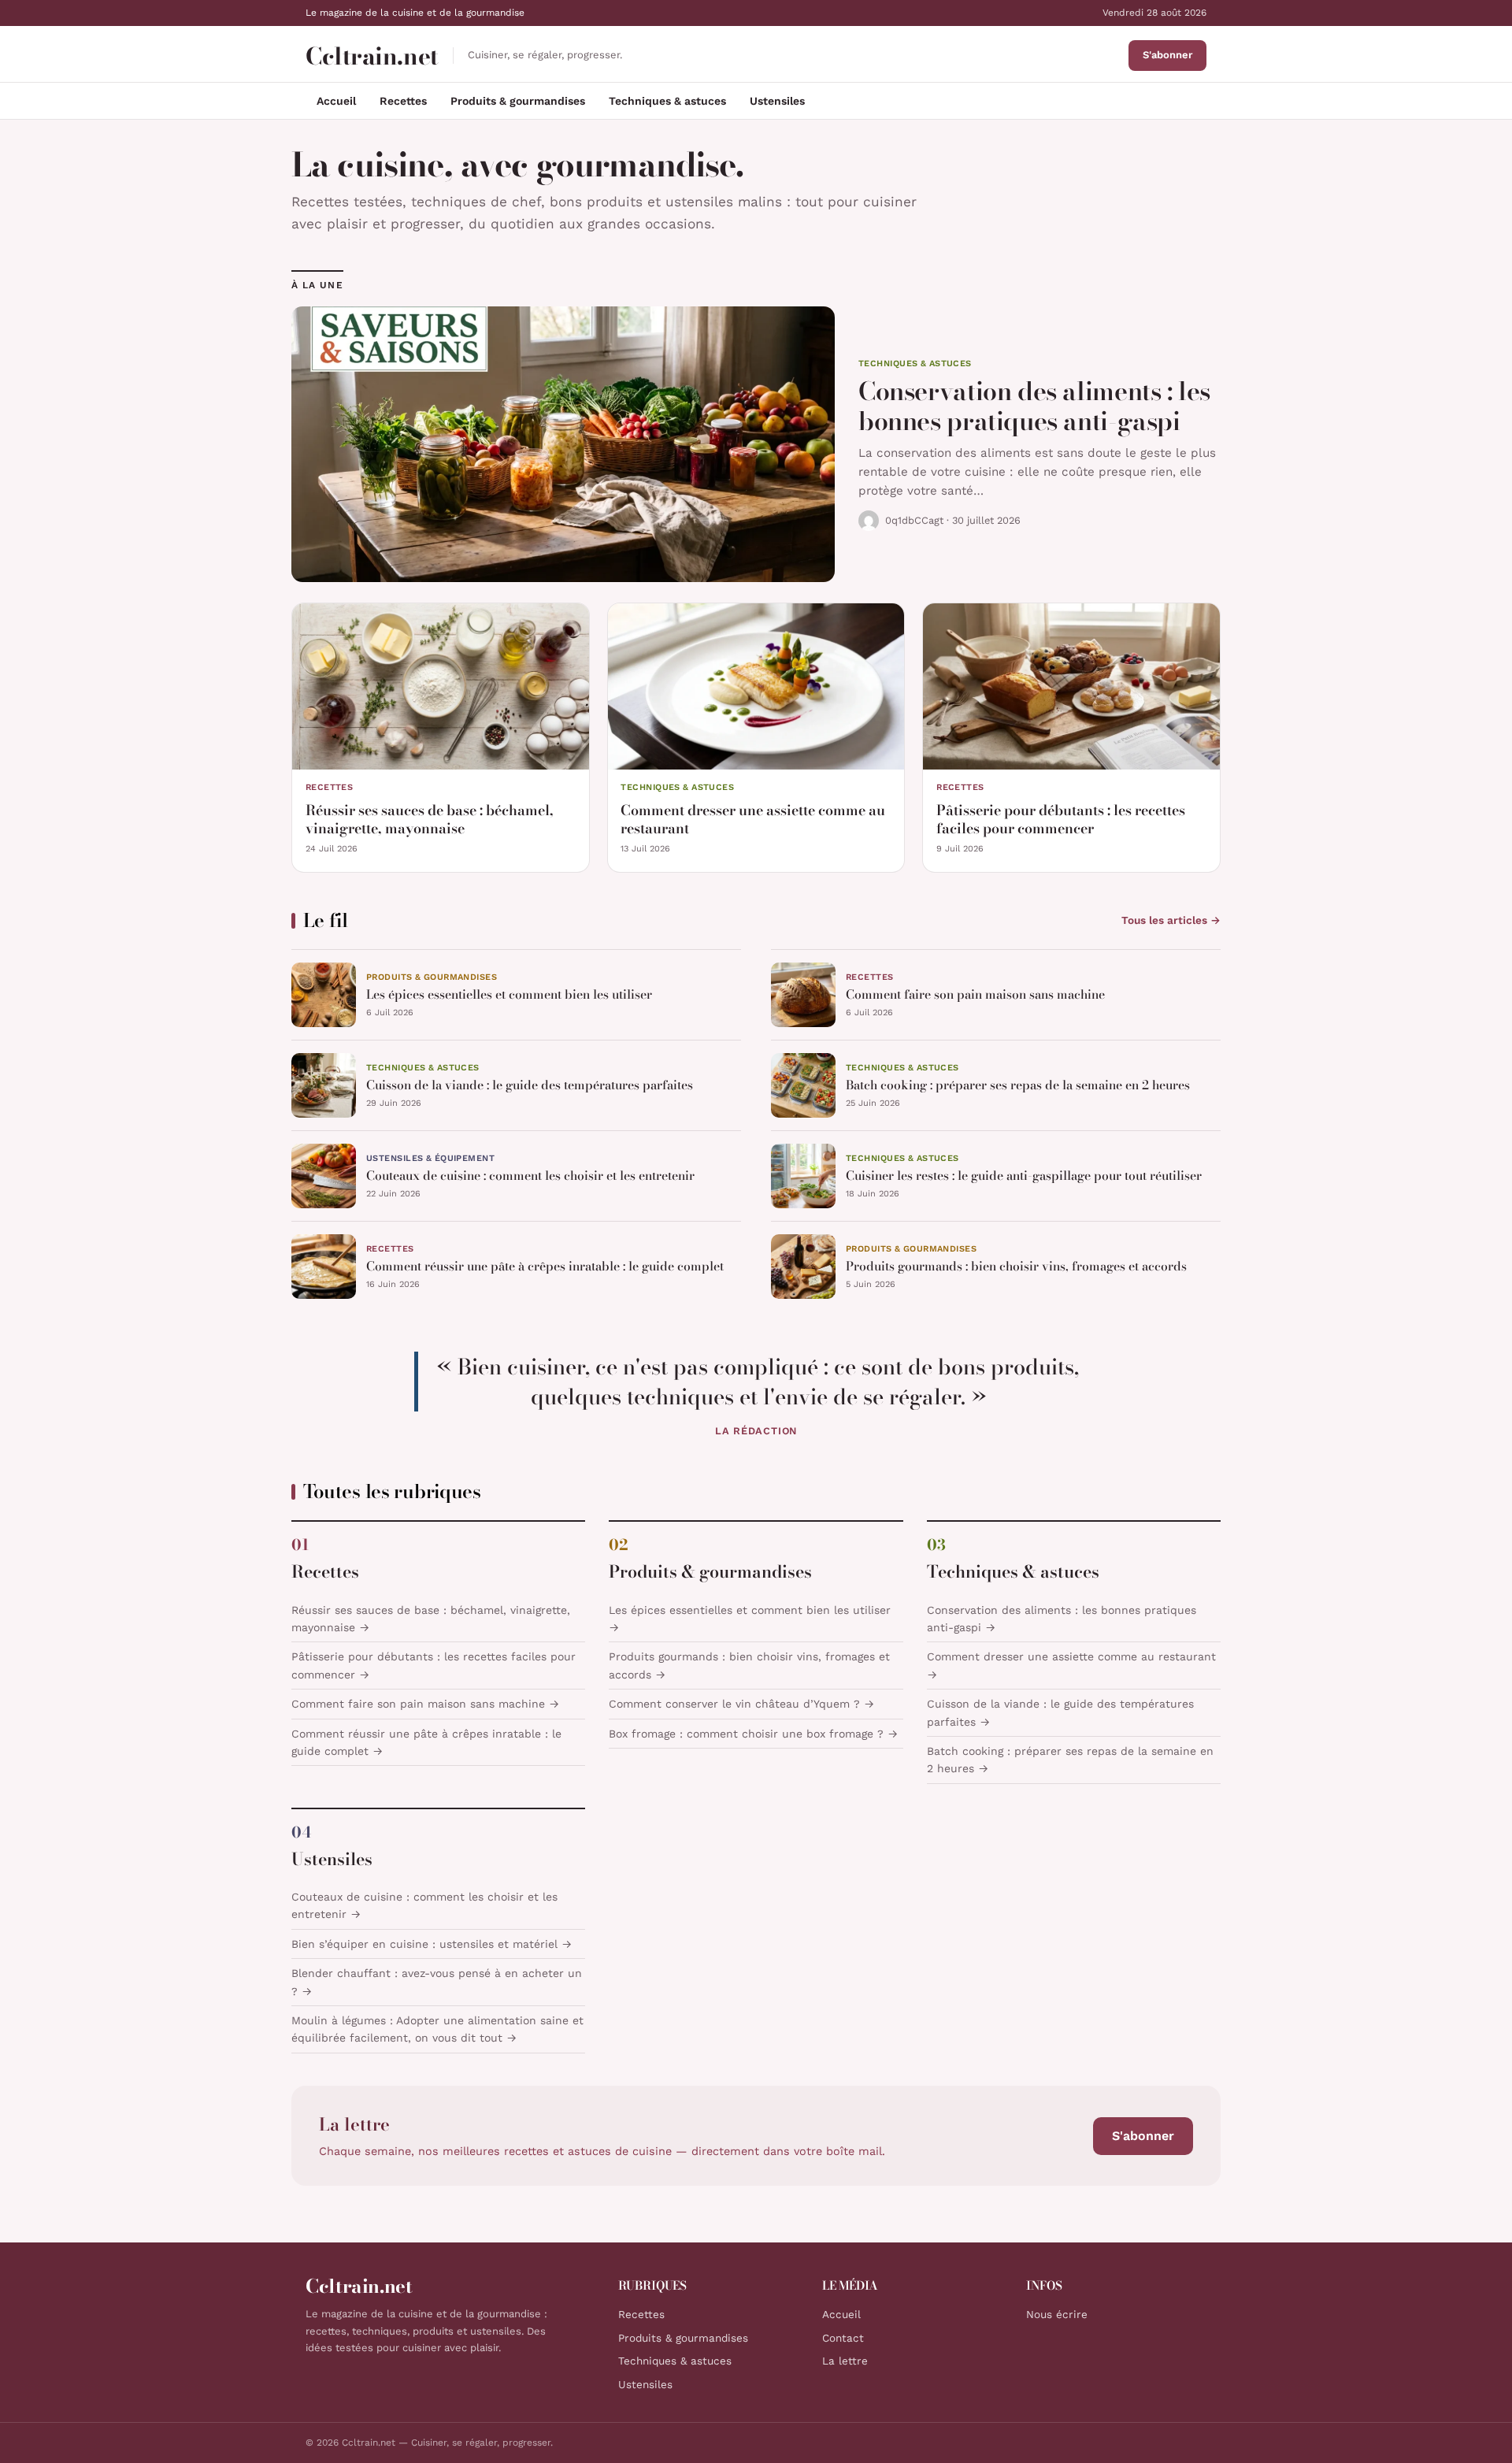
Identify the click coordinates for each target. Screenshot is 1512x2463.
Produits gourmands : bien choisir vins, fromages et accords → (749, 1665)
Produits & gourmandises (518, 101)
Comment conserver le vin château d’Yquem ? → (741, 1704)
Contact (843, 2338)
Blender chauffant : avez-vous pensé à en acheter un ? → (437, 1982)
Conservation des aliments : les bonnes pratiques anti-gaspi (1034, 406)
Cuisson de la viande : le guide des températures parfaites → (1060, 1712)
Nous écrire (1057, 2314)
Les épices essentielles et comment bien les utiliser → (750, 1619)
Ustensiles (777, 101)
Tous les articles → (1171, 920)
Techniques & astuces (667, 101)
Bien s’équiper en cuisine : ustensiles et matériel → (432, 1944)
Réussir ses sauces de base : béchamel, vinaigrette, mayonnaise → (431, 1619)
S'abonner (1167, 55)
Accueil (336, 101)
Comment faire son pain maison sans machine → (425, 1704)
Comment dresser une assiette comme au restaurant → (1071, 1665)
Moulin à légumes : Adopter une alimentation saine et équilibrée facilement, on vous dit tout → (437, 2029)
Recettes (403, 101)
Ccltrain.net (372, 56)
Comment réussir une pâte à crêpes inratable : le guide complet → (426, 1742)
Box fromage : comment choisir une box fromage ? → (753, 1734)
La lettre (845, 2361)
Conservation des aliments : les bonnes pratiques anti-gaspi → (1062, 1619)
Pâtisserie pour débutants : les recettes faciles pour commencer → (434, 1665)
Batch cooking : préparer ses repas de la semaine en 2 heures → (1070, 1760)
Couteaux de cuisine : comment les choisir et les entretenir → (424, 1905)
